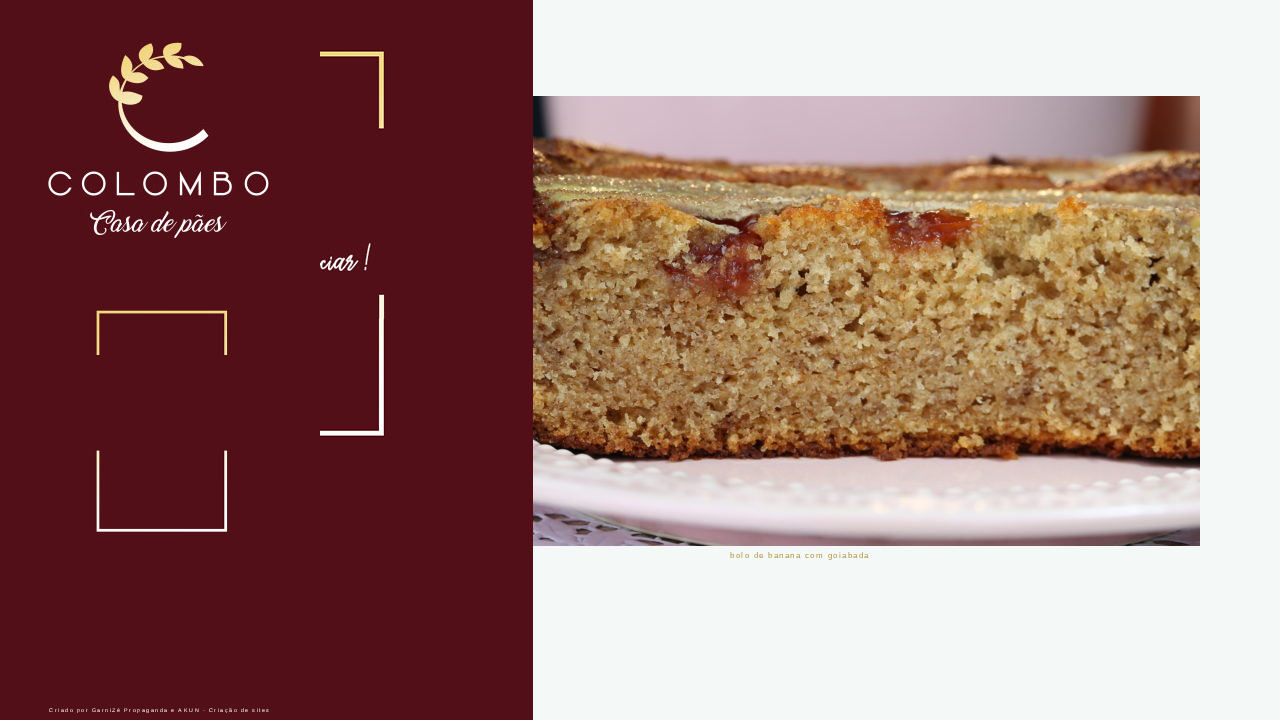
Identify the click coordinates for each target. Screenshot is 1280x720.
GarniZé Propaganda (130, 710)
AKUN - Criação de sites (224, 710)
